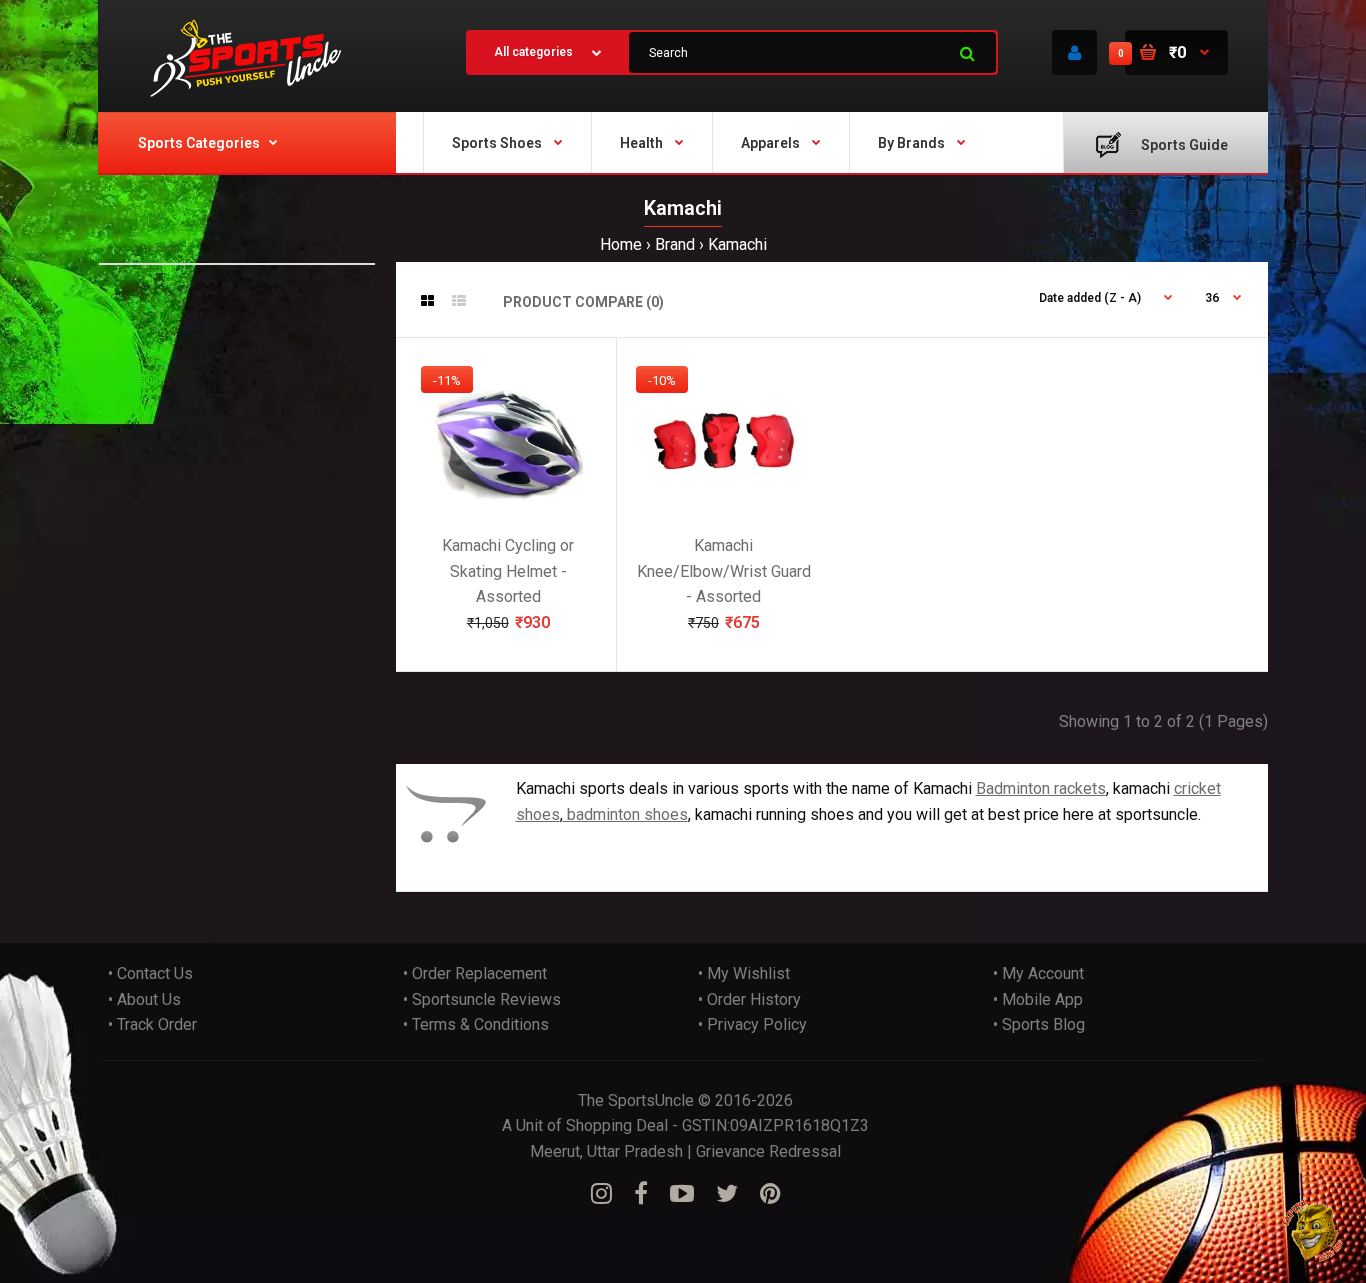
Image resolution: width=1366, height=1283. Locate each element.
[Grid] (427, 301)
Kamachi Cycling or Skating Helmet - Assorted (508, 571)
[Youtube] (682, 1194)
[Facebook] (641, 1194)
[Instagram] (601, 1194)
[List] (459, 301)
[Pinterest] (770, 1194)
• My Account (1038, 973)
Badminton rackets (1041, 788)
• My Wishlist (744, 973)
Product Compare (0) (583, 302)
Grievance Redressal (768, 1151)
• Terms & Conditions (476, 1024)
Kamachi (737, 244)
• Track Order (152, 1024)
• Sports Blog (1039, 1024)
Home (621, 244)
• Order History (749, 999)
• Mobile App (1038, 999)
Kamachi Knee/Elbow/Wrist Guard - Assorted (724, 571)
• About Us (144, 999)
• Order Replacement (475, 973)
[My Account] (1074, 52)
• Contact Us (150, 973)
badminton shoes (625, 814)
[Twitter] (727, 1194)
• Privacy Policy (752, 1024)
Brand (675, 244)
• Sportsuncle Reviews (482, 999)
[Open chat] (1313, 1230)
